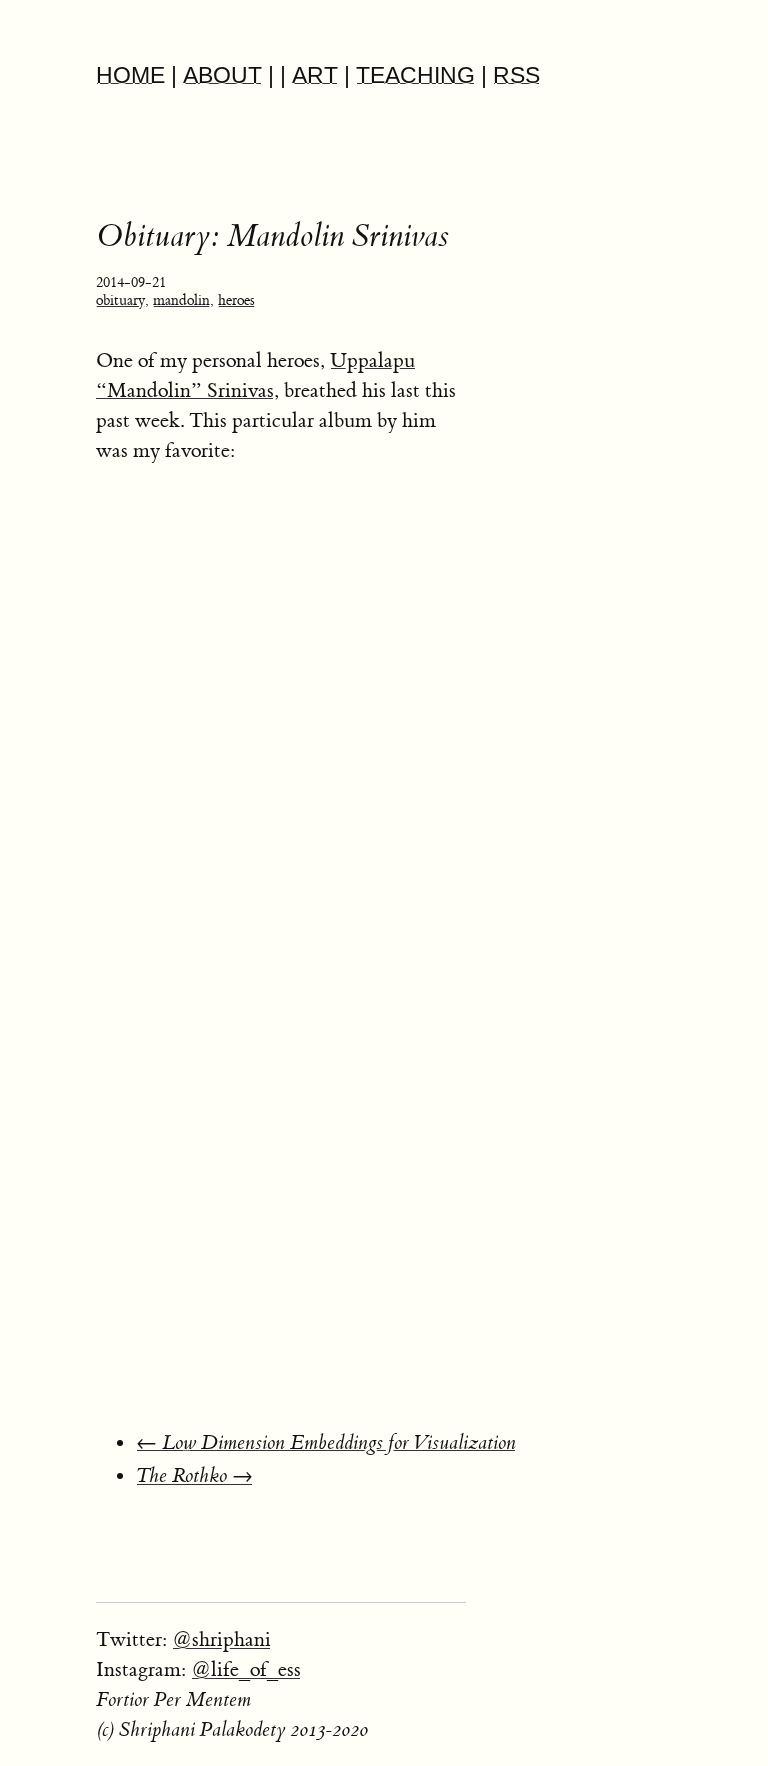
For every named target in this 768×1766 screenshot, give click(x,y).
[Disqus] (432, 1152)
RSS (516, 75)
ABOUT (222, 75)
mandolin (181, 301)
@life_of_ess (246, 1669)
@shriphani (221, 1639)
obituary (120, 301)
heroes (236, 301)
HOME (130, 75)
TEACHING (415, 75)
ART (315, 75)
